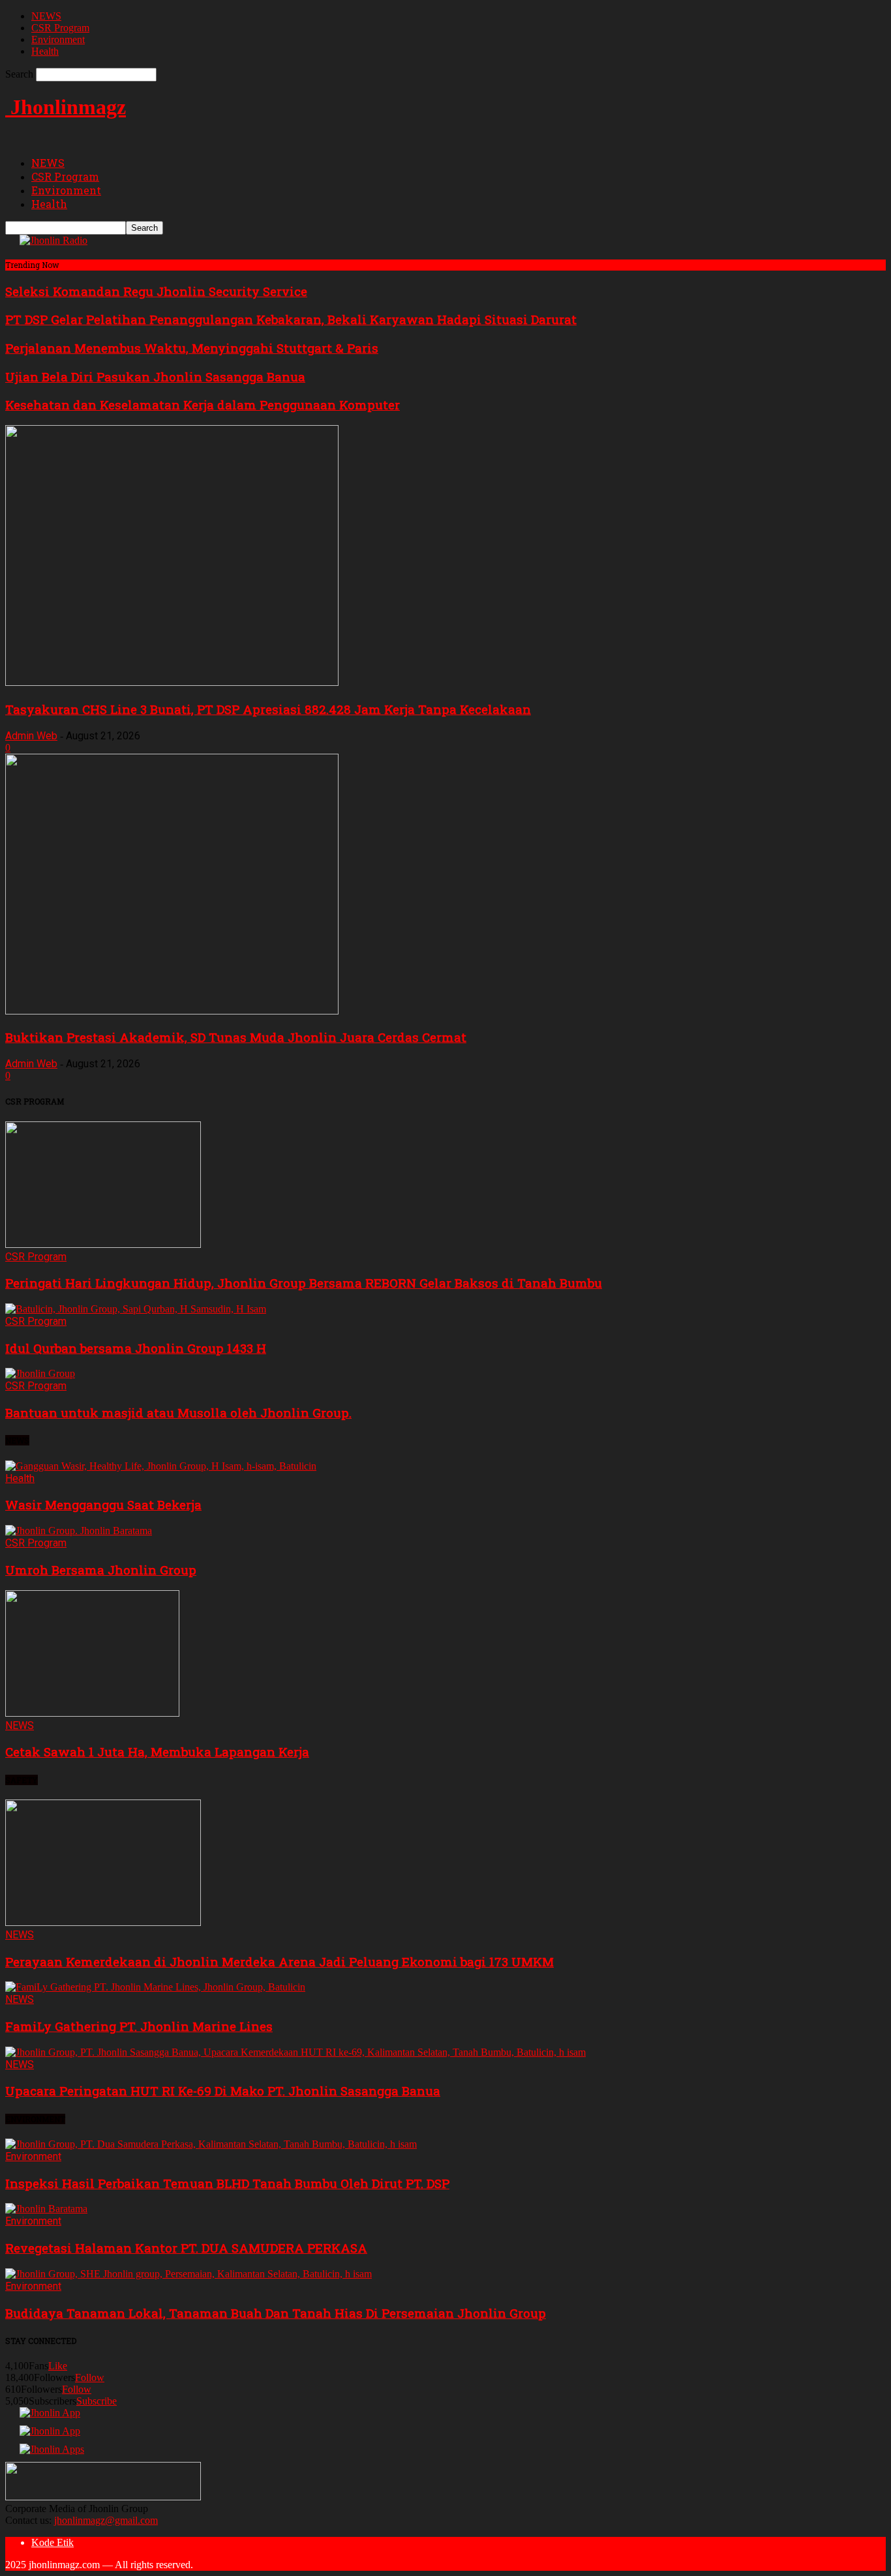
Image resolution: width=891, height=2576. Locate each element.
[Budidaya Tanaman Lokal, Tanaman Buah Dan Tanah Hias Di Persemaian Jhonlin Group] (189, 2274)
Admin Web (31, 736)
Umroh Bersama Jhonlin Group (101, 1570)
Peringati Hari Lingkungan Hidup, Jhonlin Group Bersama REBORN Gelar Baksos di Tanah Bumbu (304, 1283)
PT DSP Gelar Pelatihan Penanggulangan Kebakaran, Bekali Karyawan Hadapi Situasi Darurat (291, 319)
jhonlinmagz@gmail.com (106, 2520)
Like (58, 2366)
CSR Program (60, 28)
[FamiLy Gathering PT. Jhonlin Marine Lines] (155, 1987)
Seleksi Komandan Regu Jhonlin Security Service (156, 291)
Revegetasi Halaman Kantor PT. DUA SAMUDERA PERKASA (186, 2248)
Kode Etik (53, 2542)
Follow (90, 2377)
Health (45, 51)
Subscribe (97, 2401)
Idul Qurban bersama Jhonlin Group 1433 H (136, 1348)
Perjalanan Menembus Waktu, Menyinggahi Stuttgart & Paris (192, 348)
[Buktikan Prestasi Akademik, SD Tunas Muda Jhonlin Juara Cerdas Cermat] (172, 1011)
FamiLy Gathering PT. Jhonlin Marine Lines (139, 2026)
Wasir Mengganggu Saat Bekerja (103, 1504)
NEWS (46, 16)
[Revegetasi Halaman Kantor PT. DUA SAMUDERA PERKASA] (46, 2209)
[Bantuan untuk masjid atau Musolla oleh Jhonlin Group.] (40, 1373)
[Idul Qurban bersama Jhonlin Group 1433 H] (136, 1309)
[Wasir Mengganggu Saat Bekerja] (161, 1466)
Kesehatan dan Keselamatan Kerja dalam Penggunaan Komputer (203, 405)
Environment (58, 39)
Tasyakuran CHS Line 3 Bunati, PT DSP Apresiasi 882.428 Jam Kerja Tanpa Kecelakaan (268, 709)
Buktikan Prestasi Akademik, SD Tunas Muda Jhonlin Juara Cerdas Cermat (236, 1037)
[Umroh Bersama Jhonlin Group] (79, 1531)
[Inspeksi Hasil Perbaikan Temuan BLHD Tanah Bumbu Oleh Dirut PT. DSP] (211, 2144)
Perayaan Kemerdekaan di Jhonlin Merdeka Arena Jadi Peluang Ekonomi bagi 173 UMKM (279, 1962)
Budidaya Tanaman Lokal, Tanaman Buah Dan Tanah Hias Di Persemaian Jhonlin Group (276, 2313)
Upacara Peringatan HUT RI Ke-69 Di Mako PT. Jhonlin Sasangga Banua (223, 2091)
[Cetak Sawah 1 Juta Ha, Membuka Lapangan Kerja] (92, 1713)
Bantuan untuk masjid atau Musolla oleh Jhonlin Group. (178, 1413)
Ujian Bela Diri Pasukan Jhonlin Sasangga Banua (155, 377)
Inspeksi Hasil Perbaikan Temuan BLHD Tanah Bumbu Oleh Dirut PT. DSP (227, 2183)
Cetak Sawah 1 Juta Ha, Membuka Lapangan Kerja (157, 1752)
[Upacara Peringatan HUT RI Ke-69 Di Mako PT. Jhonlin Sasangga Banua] (295, 2052)
